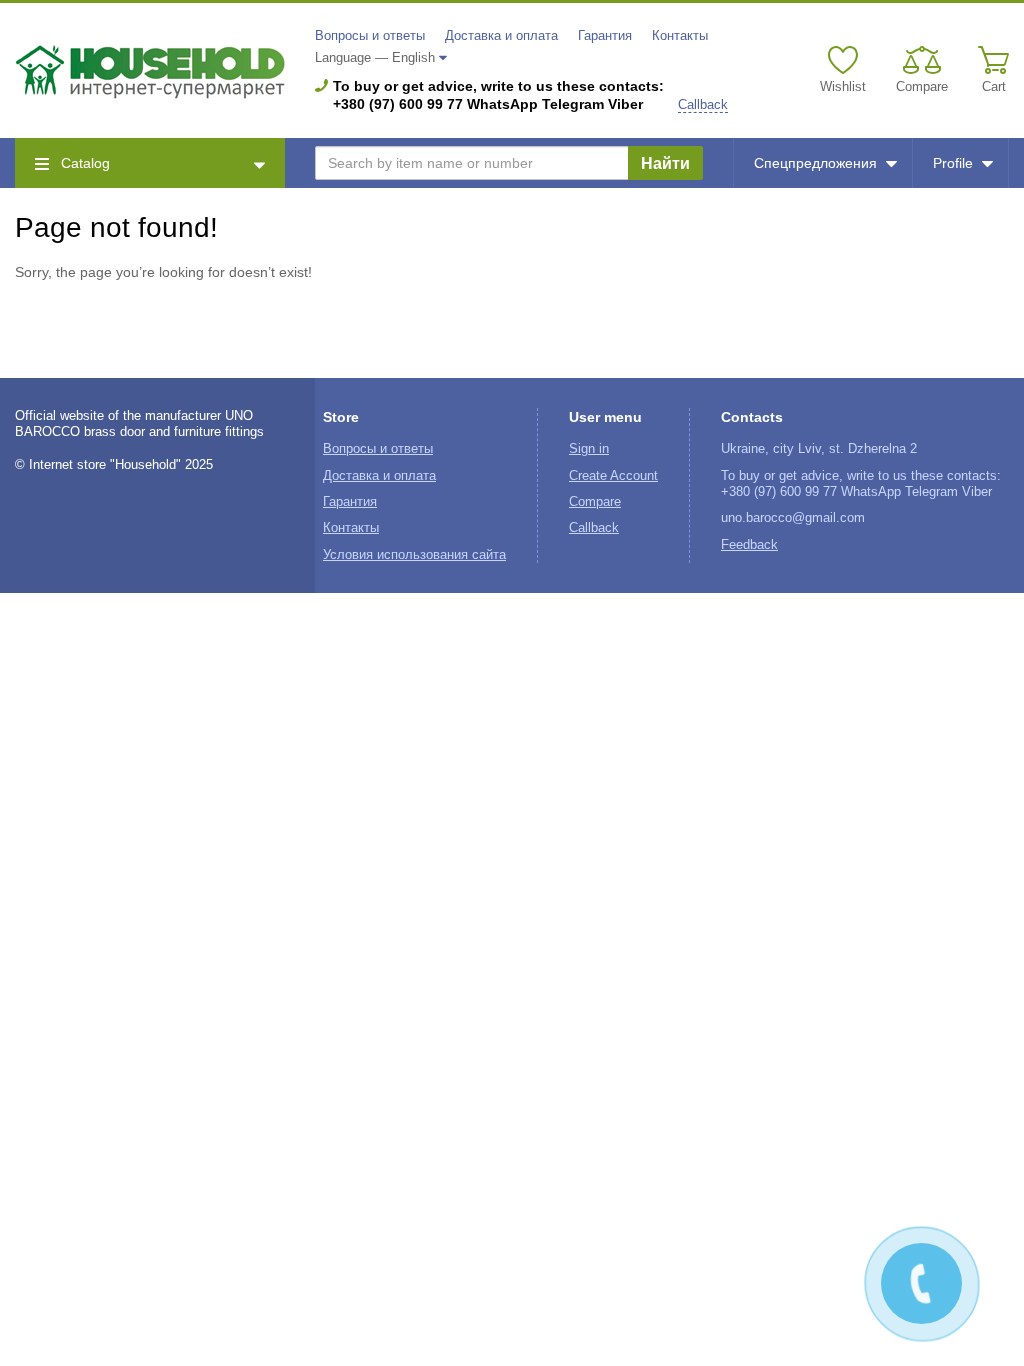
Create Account (613, 476)
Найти (665, 163)
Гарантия (605, 36)
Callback (703, 105)
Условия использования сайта (414, 555)
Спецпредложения (815, 163)
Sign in (589, 449)
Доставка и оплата (501, 36)
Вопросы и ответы (370, 36)
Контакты (680, 36)
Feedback (749, 545)
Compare (595, 502)
